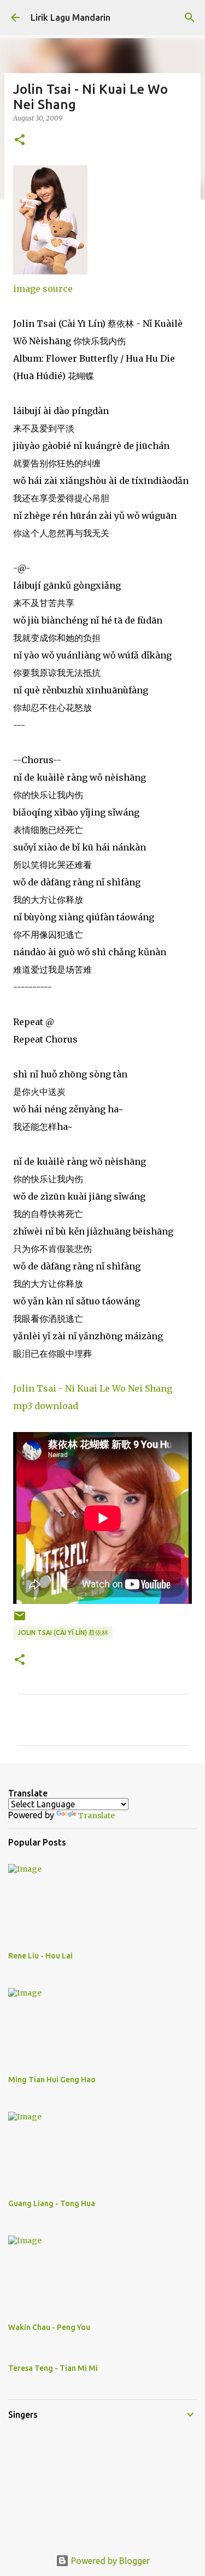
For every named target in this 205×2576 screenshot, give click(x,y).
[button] (20, 140)
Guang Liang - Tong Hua (52, 2203)
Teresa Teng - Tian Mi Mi (53, 2368)
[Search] (190, 17)
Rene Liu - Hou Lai (40, 1956)
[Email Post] (20, 1620)
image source (43, 289)
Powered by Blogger (109, 2561)
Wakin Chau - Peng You (49, 2327)
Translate (96, 1816)
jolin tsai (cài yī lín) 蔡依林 (63, 1633)
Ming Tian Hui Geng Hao (52, 2080)
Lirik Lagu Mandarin (71, 17)
